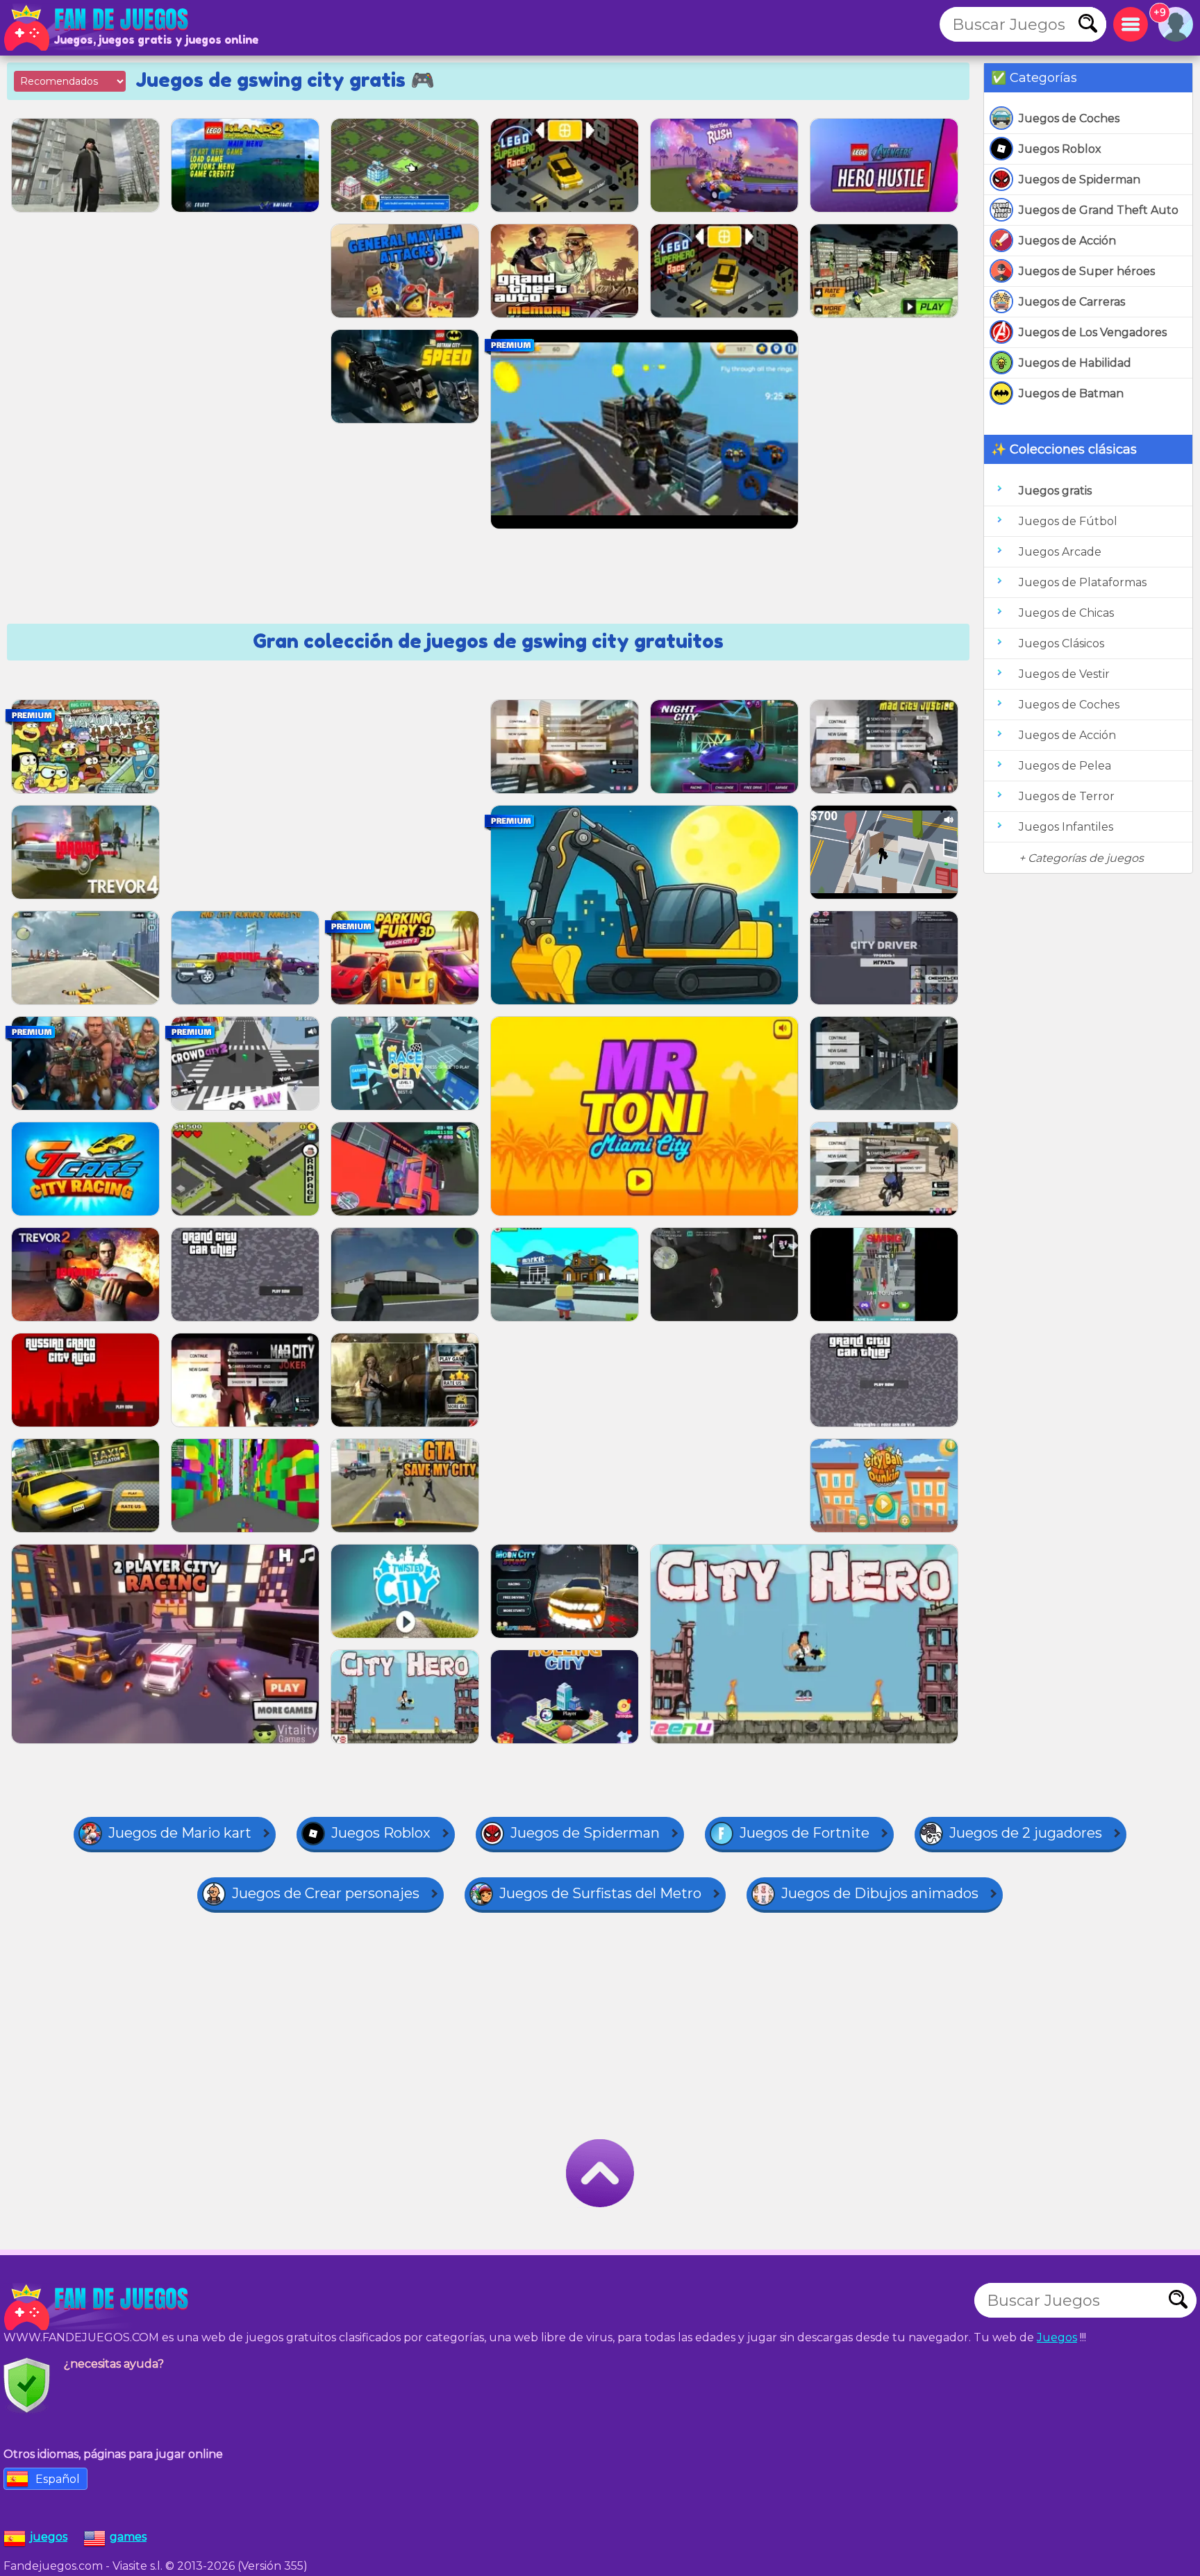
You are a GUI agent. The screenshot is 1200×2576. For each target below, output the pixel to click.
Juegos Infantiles (1066, 827)
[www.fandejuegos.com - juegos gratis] (97, 2307)
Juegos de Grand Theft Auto (1099, 210)
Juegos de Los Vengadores (1093, 332)
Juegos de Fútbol (1068, 521)
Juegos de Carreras (1072, 302)
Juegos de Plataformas (1083, 582)
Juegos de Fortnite (805, 1833)
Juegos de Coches (1069, 118)
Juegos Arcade (1060, 552)
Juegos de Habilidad (1075, 363)
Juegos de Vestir (1064, 674)
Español (58, 2479)
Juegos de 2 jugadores (1026, 1833)
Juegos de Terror (1067, 796)
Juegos (1057, 2337)
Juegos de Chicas (1066, 613)
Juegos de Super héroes (1087, 271)
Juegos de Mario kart (180, 1833)
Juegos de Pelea (1065, 766)
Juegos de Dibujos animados (880, 1893)
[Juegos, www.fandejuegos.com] (97, 28)
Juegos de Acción (1067, 241)
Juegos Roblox (1060, 149)
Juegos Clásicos (1061, 643)
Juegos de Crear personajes (326, 1893)
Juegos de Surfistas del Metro (600, 1893)
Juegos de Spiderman (1080, 180)
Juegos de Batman (1071, 393)
